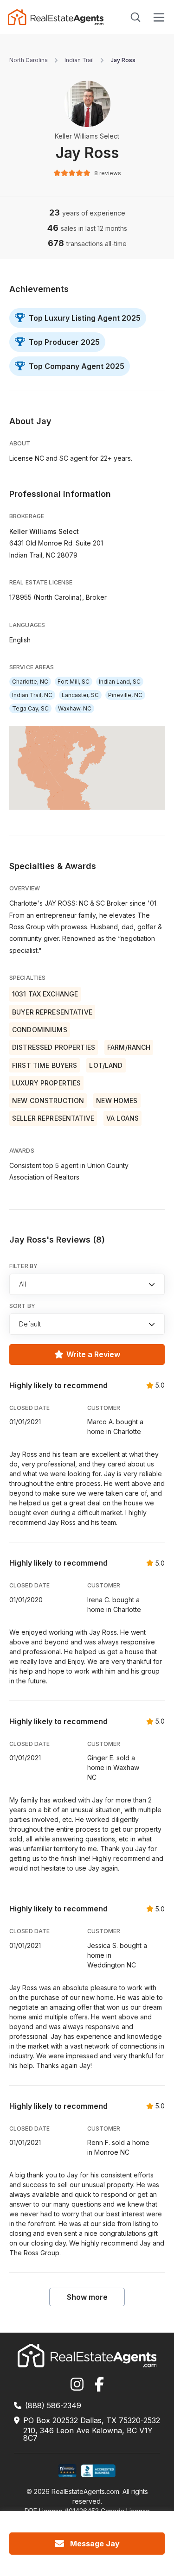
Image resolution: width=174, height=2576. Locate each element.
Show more (87, 2297)
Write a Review (93, 1354)
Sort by (22, 1306)
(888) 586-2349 (53, 2405)
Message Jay (95, 2544)
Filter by (23, 1266)
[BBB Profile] (98, 2471)
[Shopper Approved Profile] (68, 2471)
